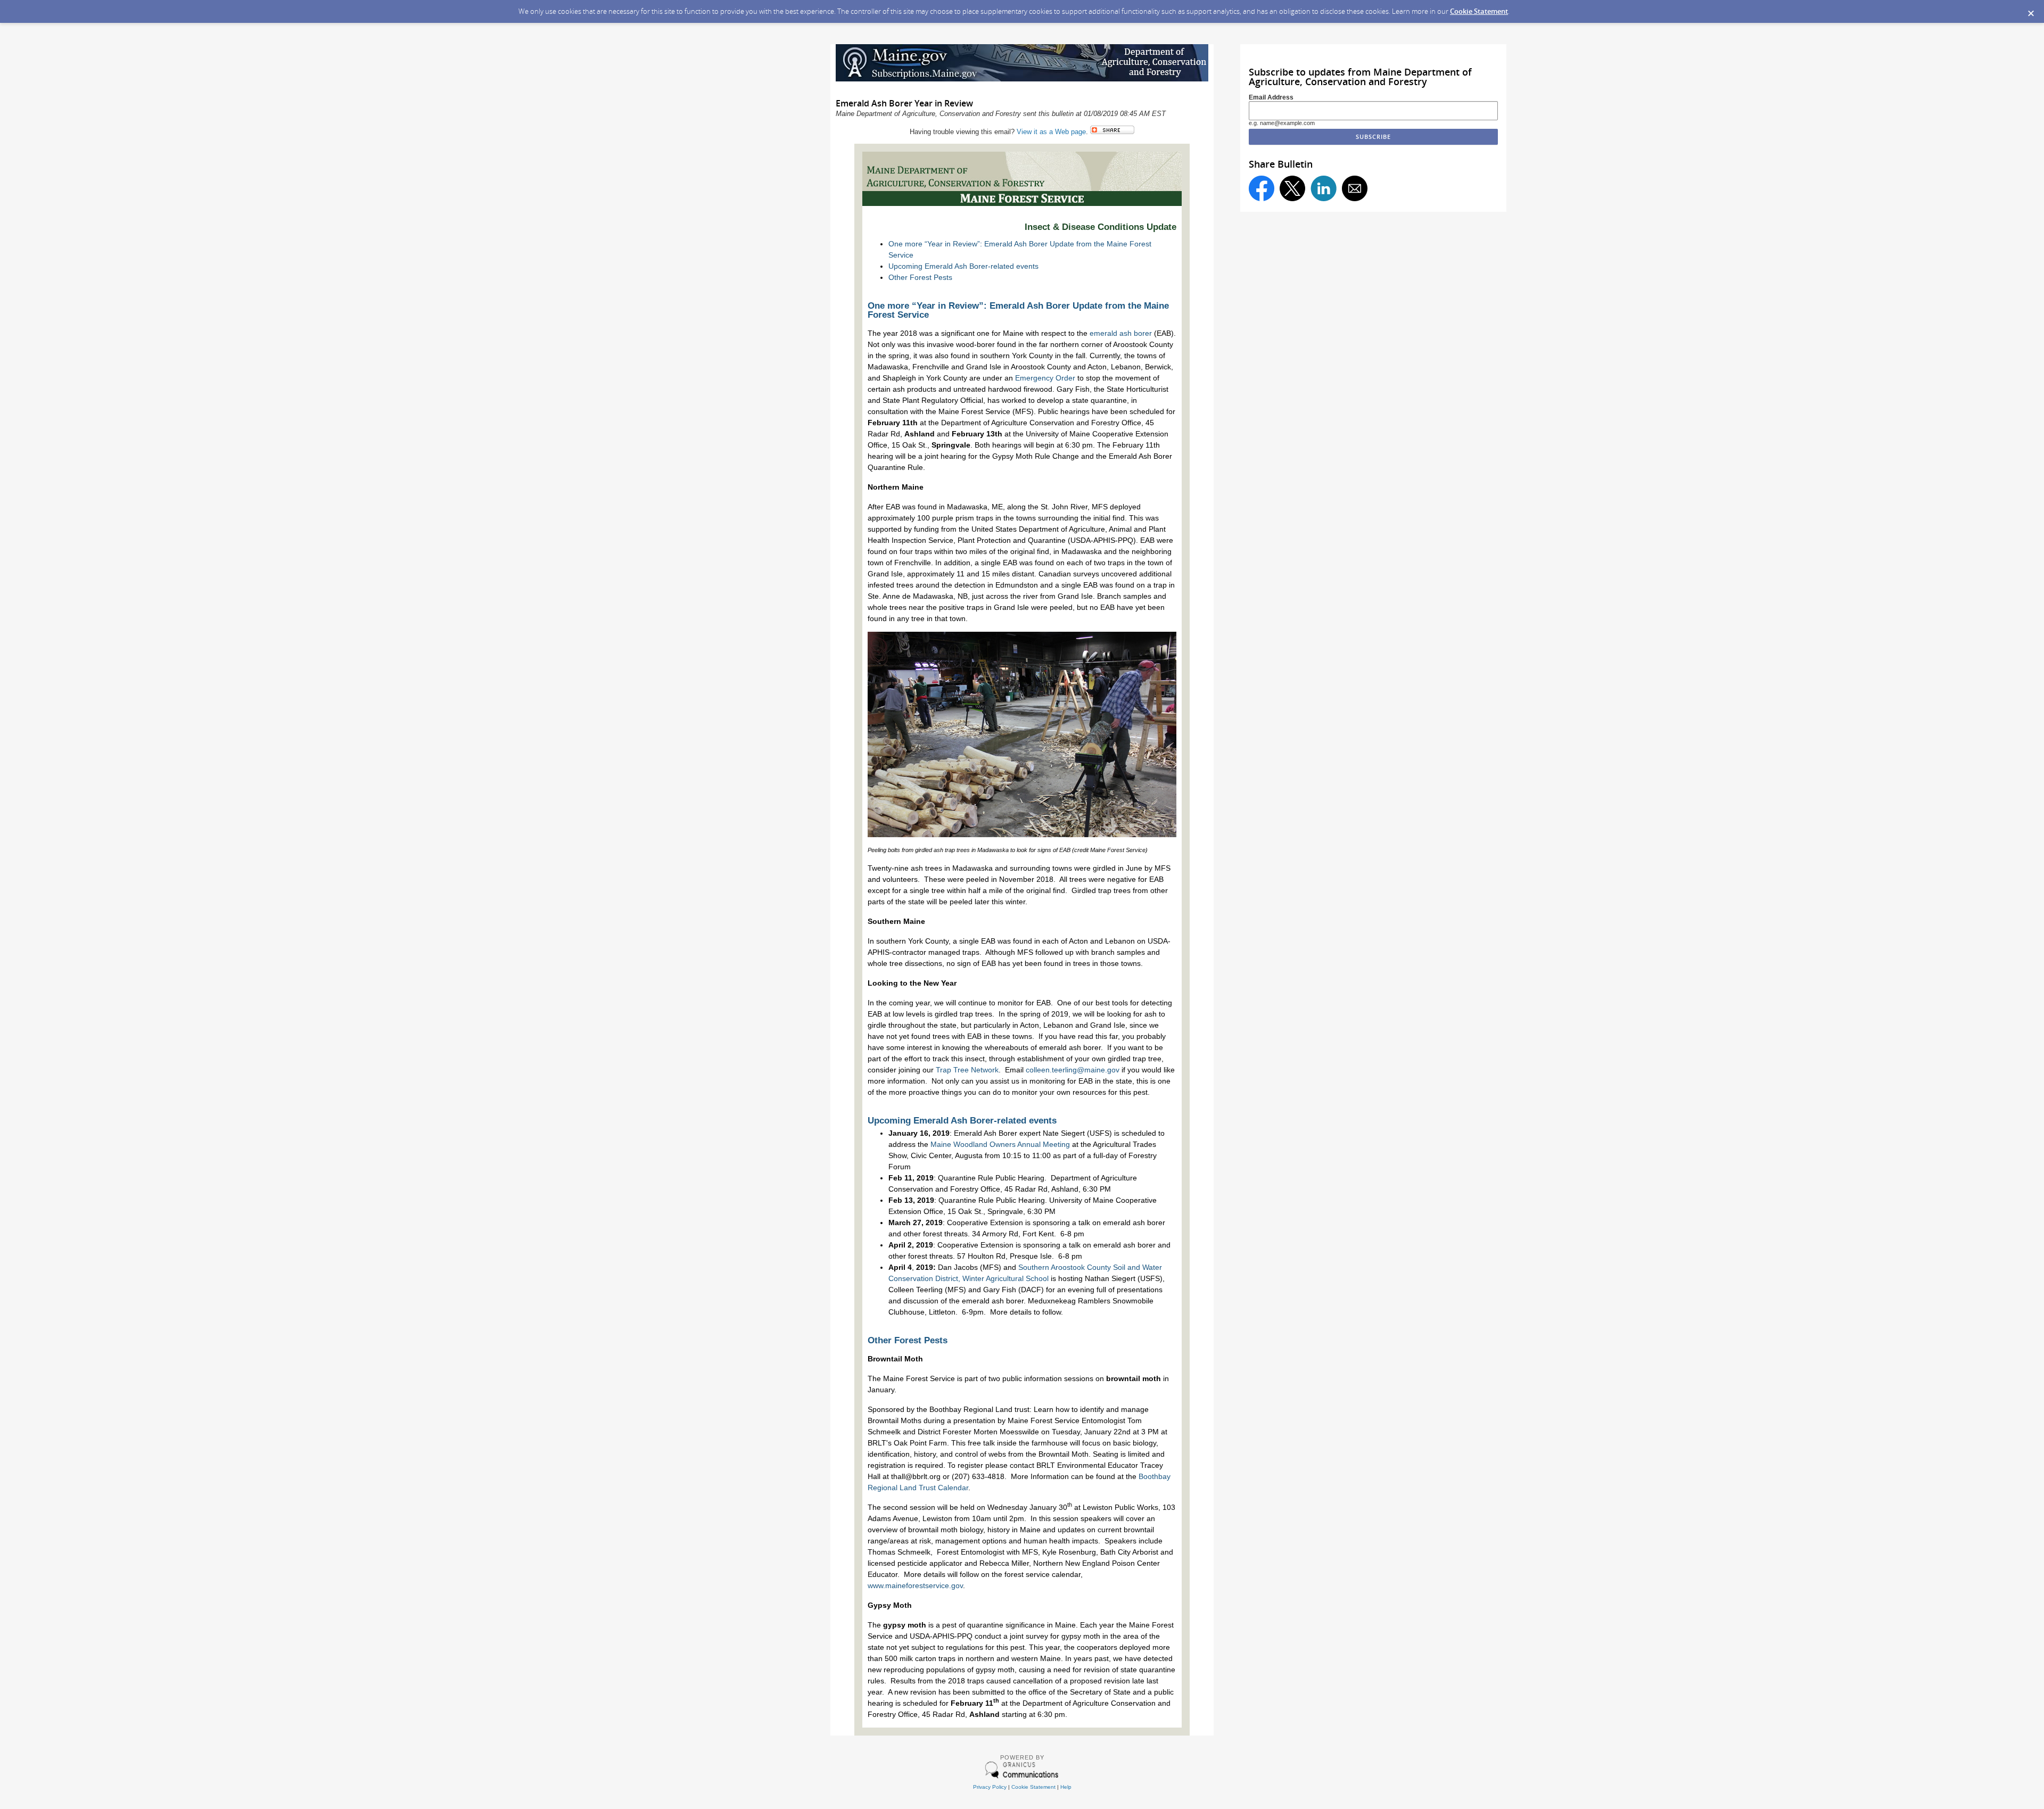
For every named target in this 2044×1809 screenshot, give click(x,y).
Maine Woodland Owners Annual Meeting (1000, 1144)
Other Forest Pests (920, 277)
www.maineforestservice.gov (915, 1585)
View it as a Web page (1051, 132)
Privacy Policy (990, 1787)
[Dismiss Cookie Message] (2031, 10)
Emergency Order (1045, 378)
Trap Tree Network (967, 1070)
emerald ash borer (1121, 333)
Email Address (1271, 97)
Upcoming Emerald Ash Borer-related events (963, 266)
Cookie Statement (1479, 11)
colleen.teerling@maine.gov (1073, 1070)
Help (1066, 1787)
